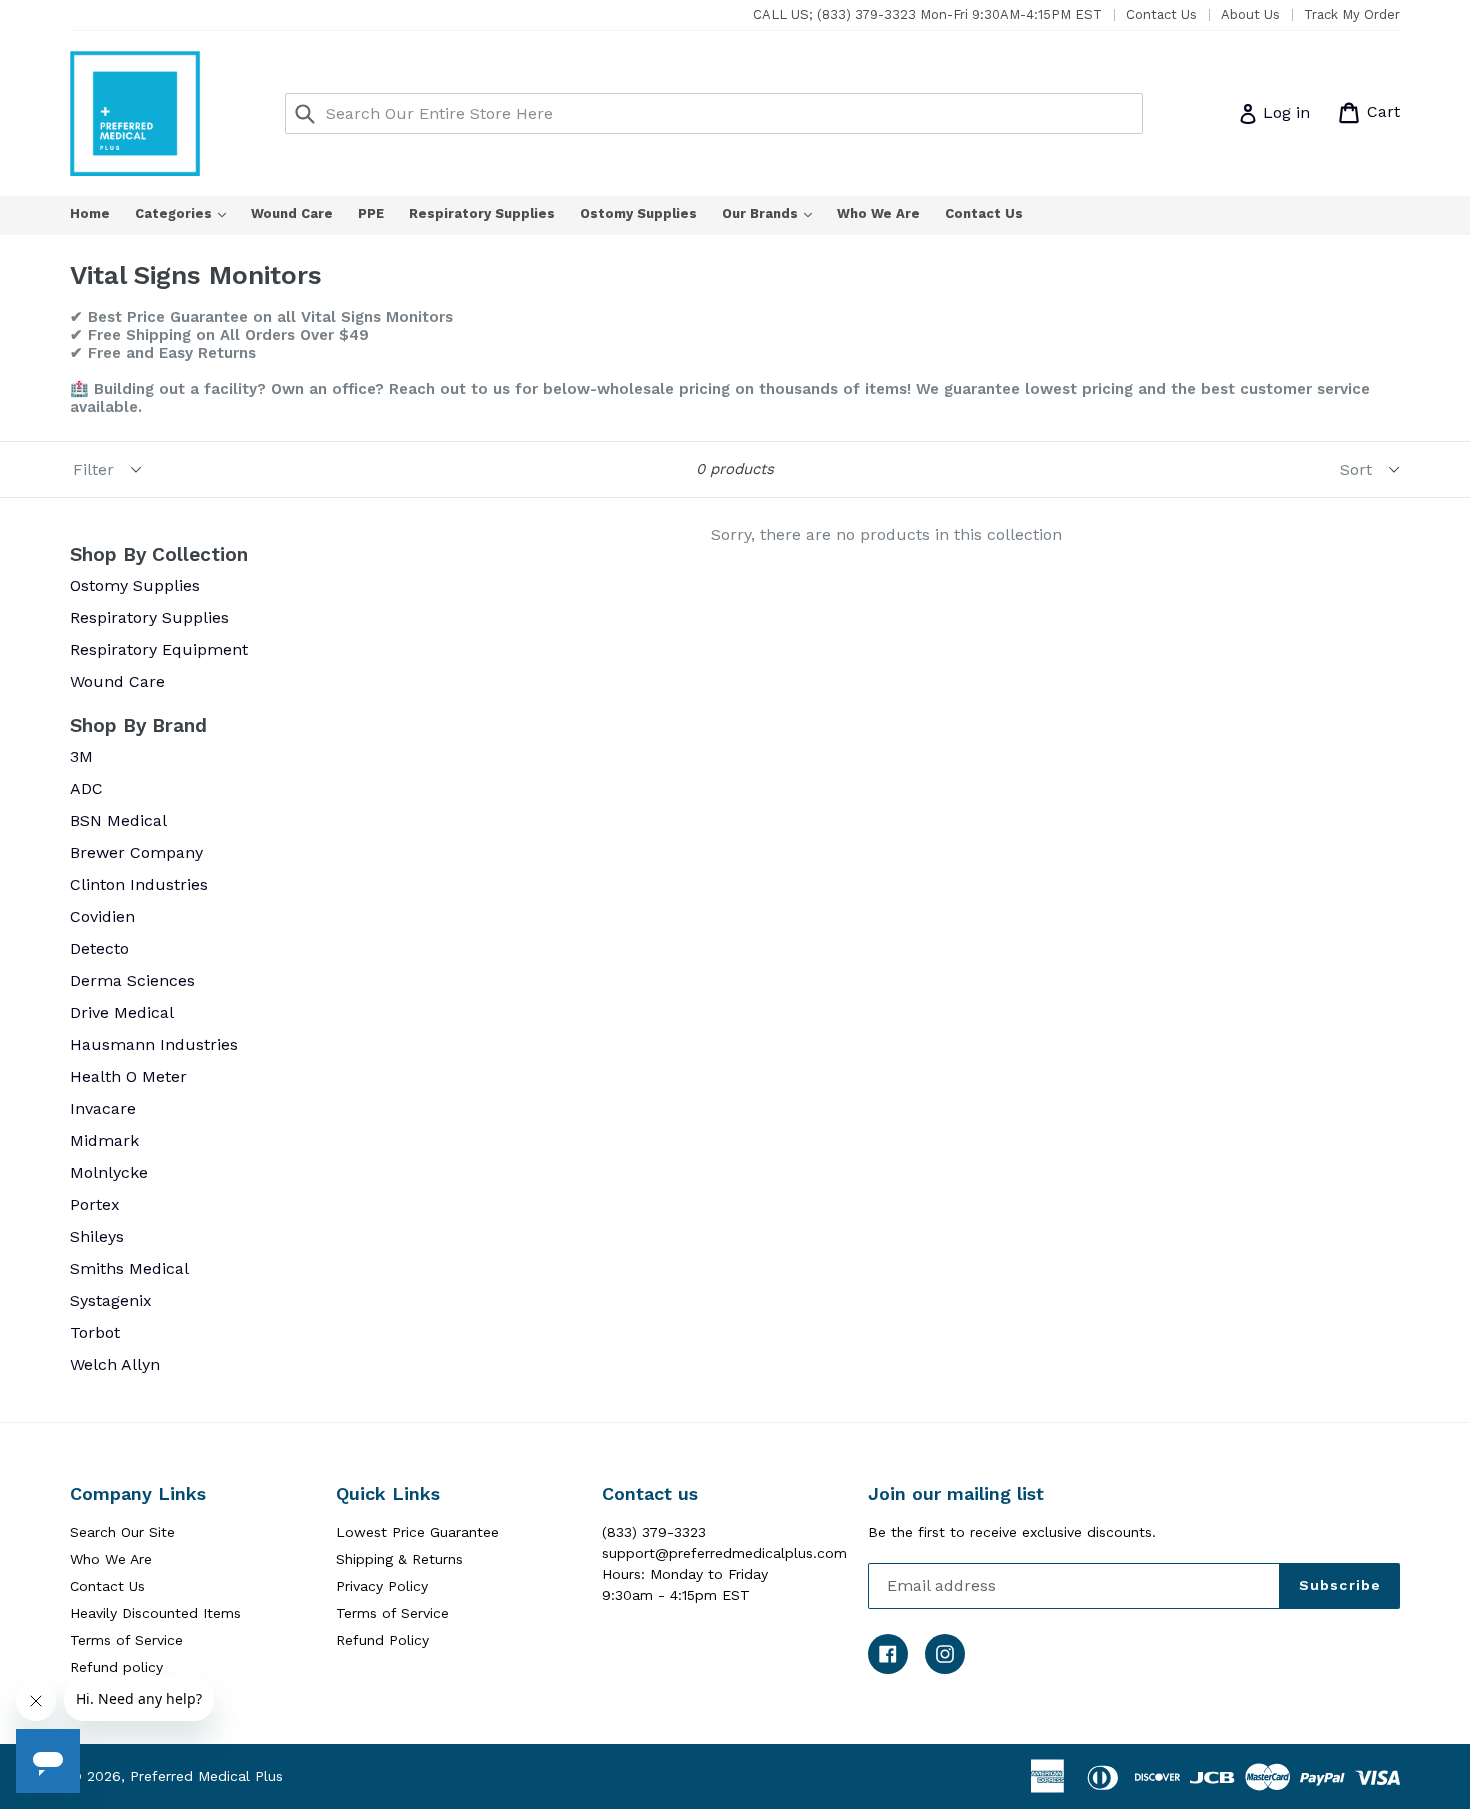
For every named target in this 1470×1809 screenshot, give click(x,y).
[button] (1469, 1801)
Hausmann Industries (154, 1044)
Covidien (102, 916)
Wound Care (292, 213)
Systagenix (111, 1300)
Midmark (104, 1140)
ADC (86, 788)
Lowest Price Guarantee (417, 1532)
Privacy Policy (382, 1586)
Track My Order (1352, 14)
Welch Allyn (115, 1364)
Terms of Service (126, 1640)
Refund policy (116, 1667)
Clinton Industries (139, 884)
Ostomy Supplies (638, 213)
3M (81, 756)
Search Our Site (122, 1532)
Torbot (95, 1332)
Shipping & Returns (399, 1559)
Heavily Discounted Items (155, 1613)
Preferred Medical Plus (206, 1776)
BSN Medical (118, 820)
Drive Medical (122, 1012)
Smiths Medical (129, 1268)
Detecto (99, 948)
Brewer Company (136, 852)
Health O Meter (128, 1076)
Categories (190, 213)
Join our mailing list (956, 1493)
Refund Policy (382, 1640)
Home (90, 213)
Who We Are (878, 213)
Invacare (103, 1108)
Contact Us (1161, 14)
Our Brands (777, 213)
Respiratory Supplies (482, 213)
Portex (95, 1204)
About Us (1250, 14)
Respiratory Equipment (159, 649)
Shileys (97, 1236)
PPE (371, 213)
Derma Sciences (132, 980)
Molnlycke (109, 1172)
